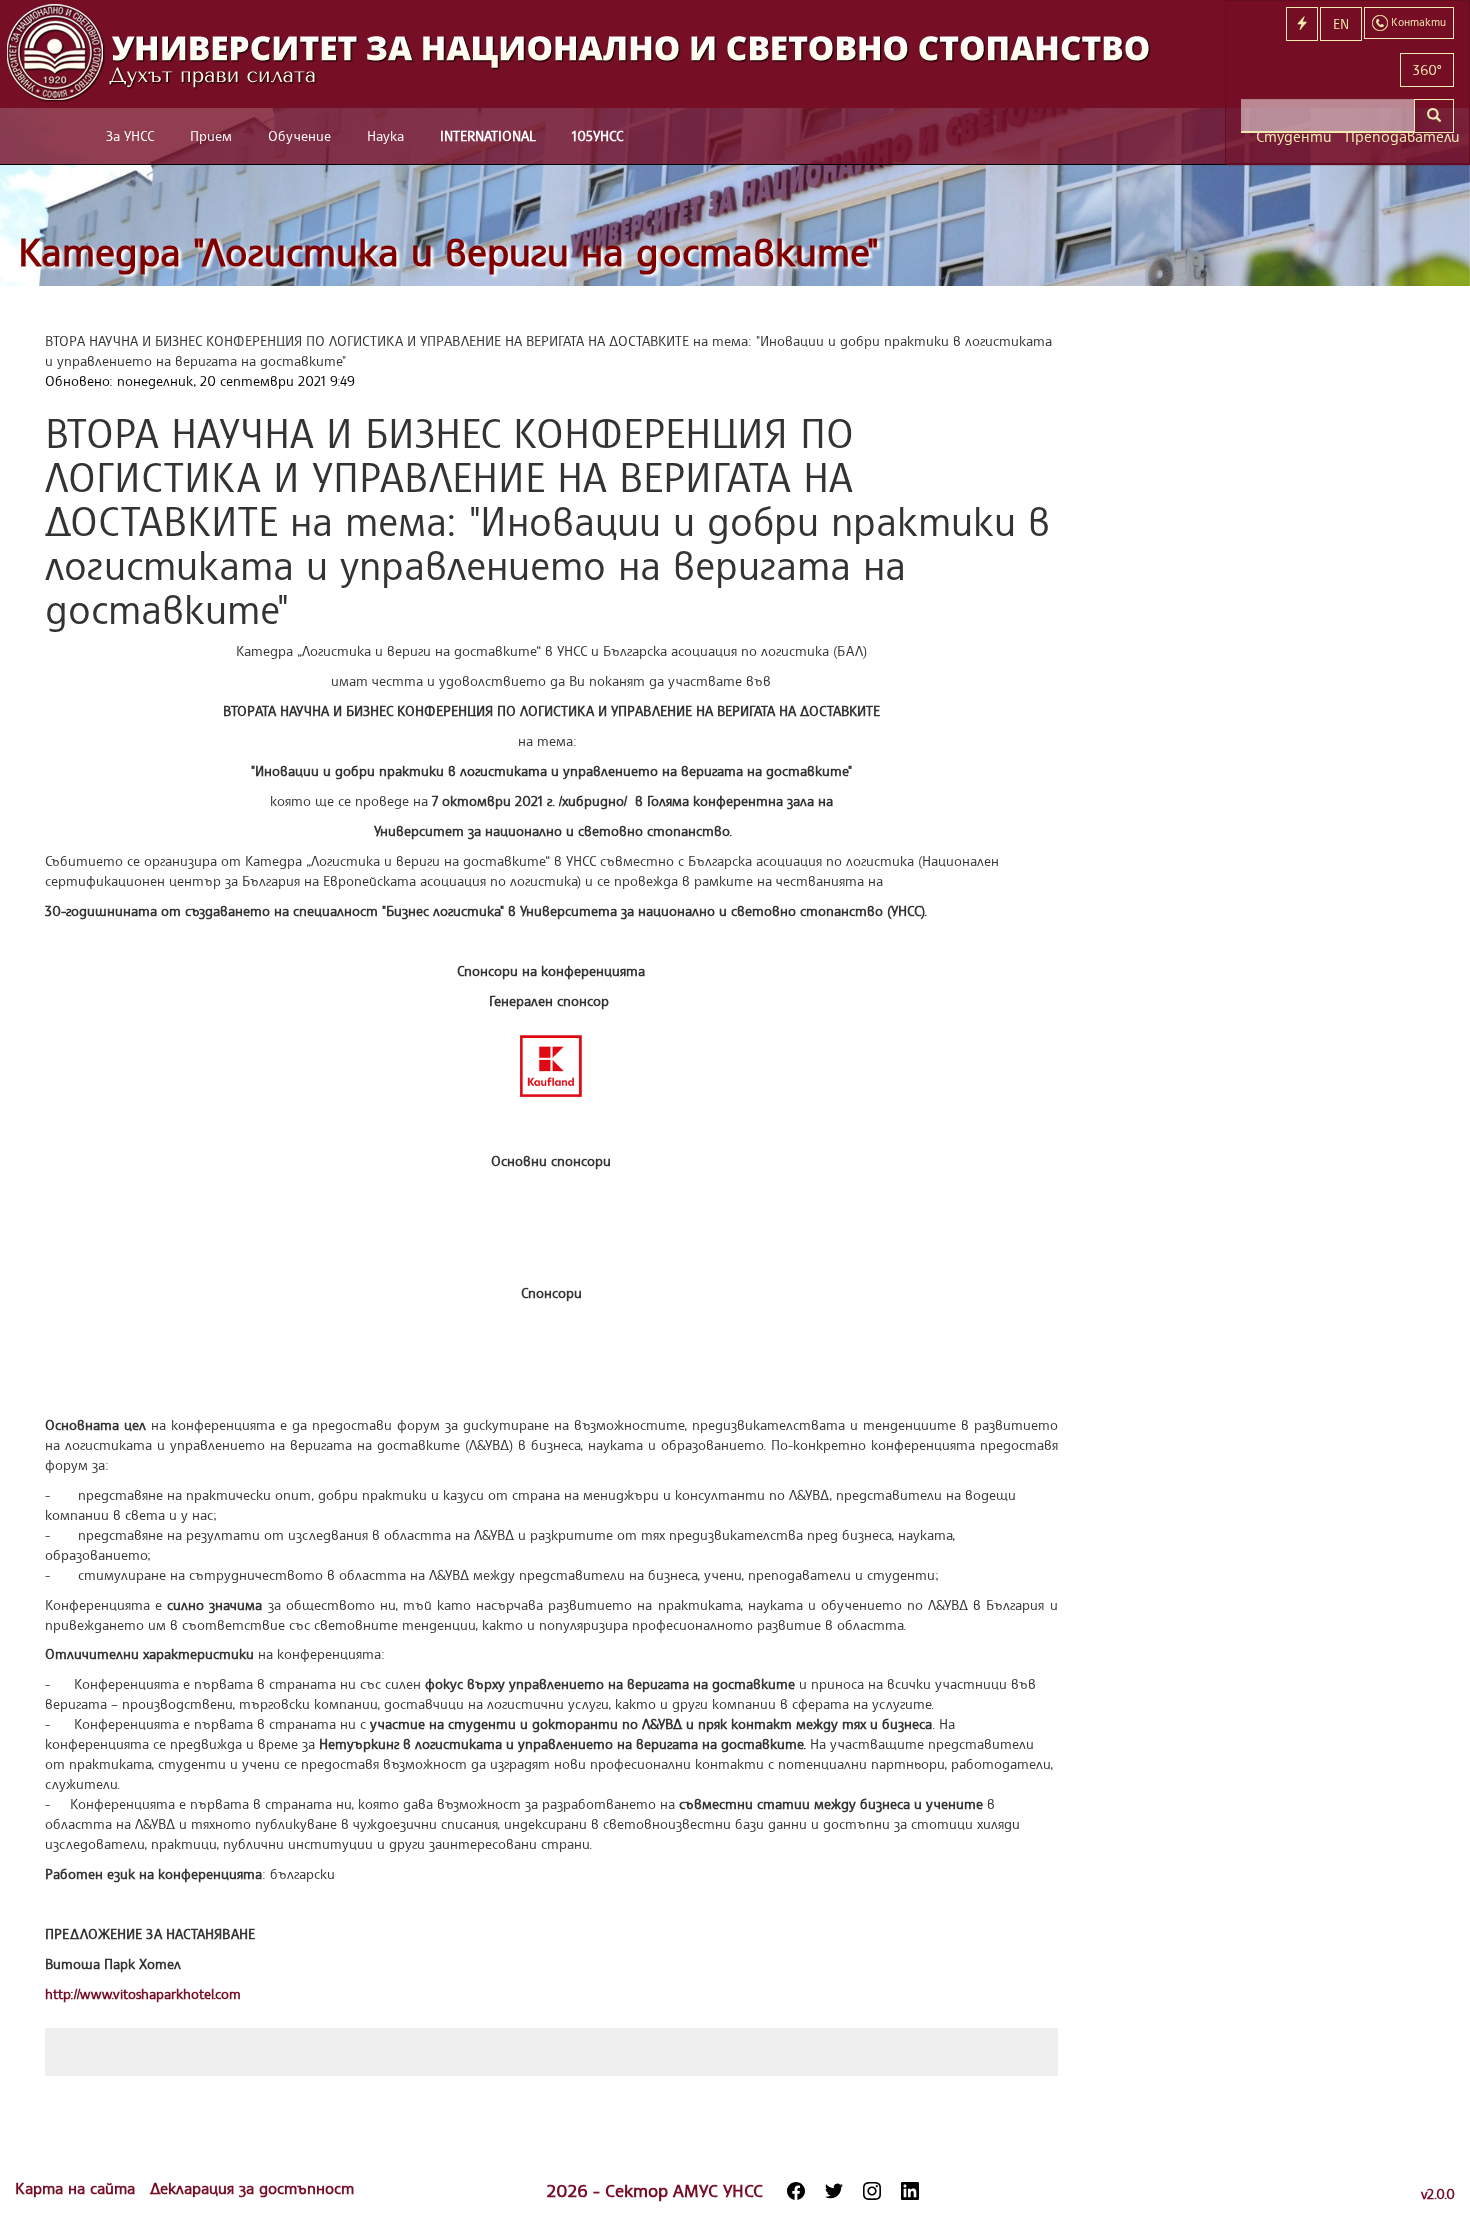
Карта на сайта (77, 2188)
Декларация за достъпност (252, 2188)
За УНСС (130, 135)
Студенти (1293, 136)
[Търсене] (1434, 116)
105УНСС (597, 135)
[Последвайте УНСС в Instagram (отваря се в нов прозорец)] (872, 2191)
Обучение (299, 135)
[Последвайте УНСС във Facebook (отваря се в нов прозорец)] (796, 2191)
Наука (385, 135)
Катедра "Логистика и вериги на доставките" (448, 251)
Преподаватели (1399, 136)
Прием (211, 135)
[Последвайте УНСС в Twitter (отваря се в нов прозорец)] (834, 2191)
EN (1341, 23)
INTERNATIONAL (488, 135)
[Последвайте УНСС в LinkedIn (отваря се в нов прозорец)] (910, 2191)
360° (1427, 69)
